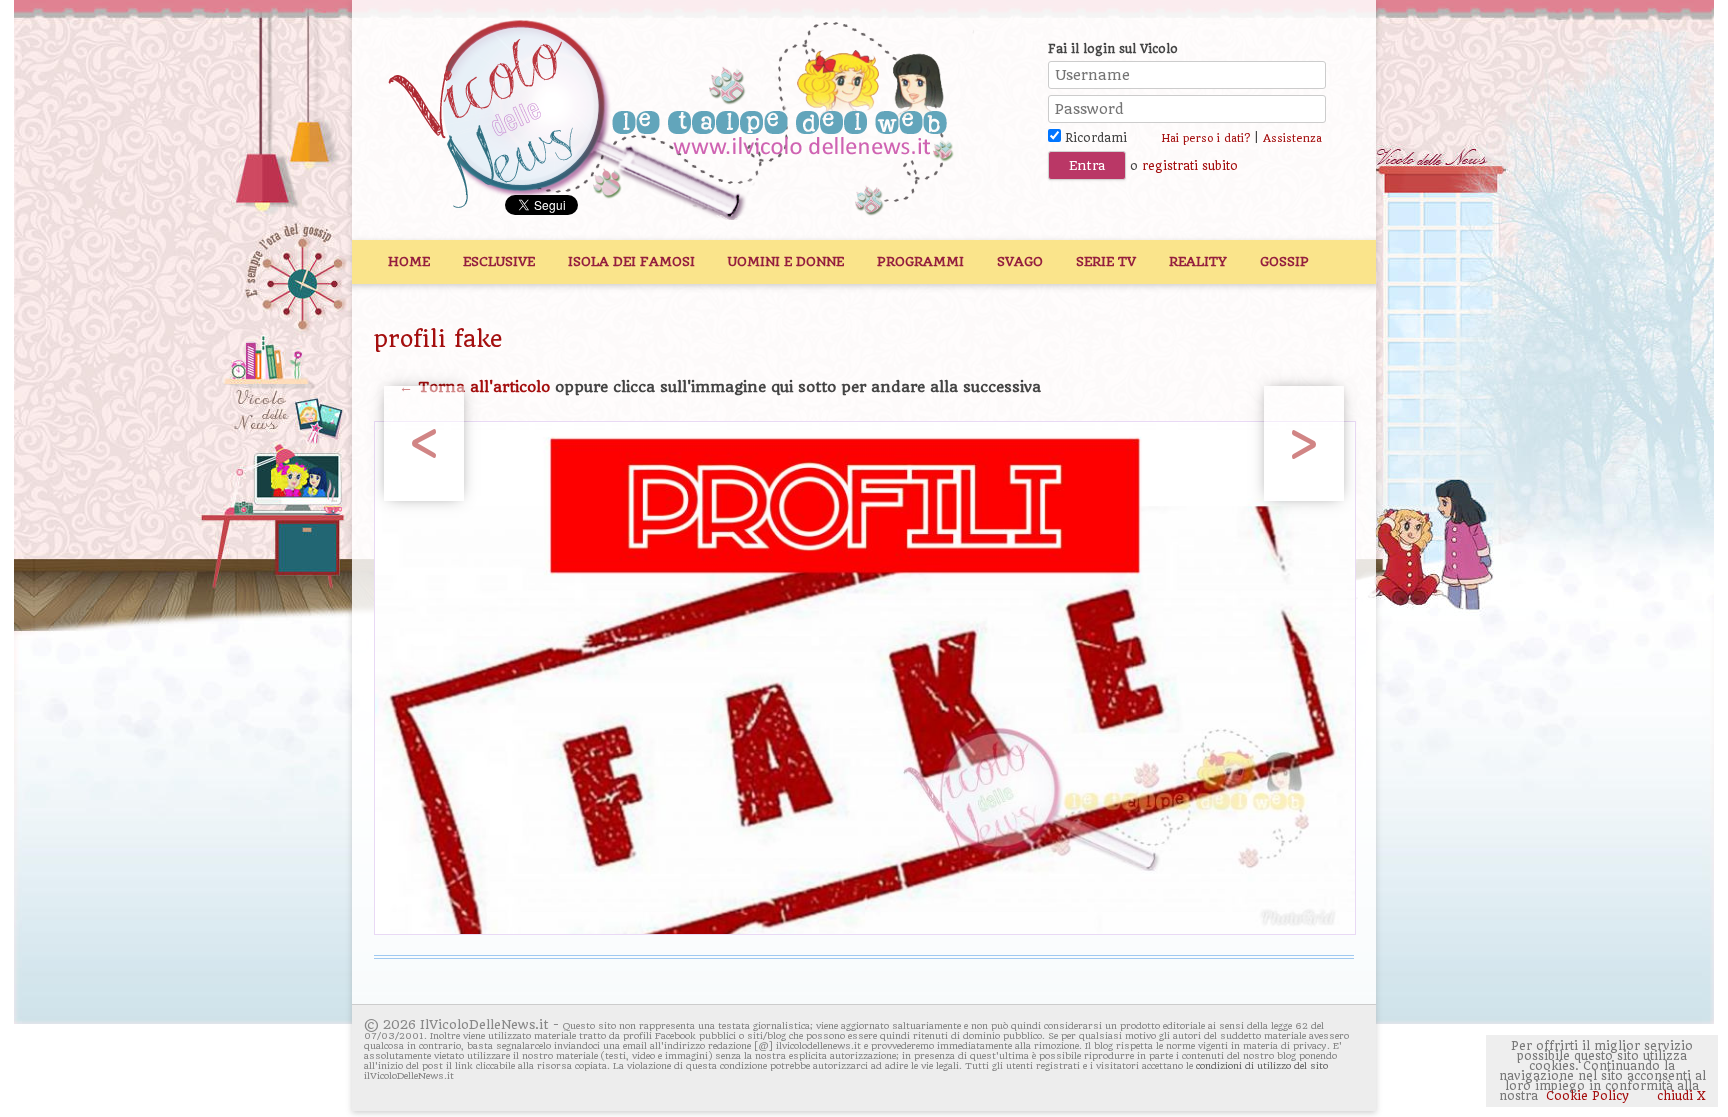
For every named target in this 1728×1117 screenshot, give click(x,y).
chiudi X (1679, 1096)
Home (409, 261)
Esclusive (499, 261)
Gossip (1284, 261)
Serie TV (1106, 261)
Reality (1198, 261)
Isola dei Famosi (631, 261)
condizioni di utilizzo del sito (1262, 1065)
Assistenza (1292, 138)
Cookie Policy (1587, 1096)
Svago (1020, 261)
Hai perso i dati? (1205, 138)
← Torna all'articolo (474, 387)
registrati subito (1190, 166)
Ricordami (1094, 138)
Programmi (920, 261)
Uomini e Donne (786, 261)
